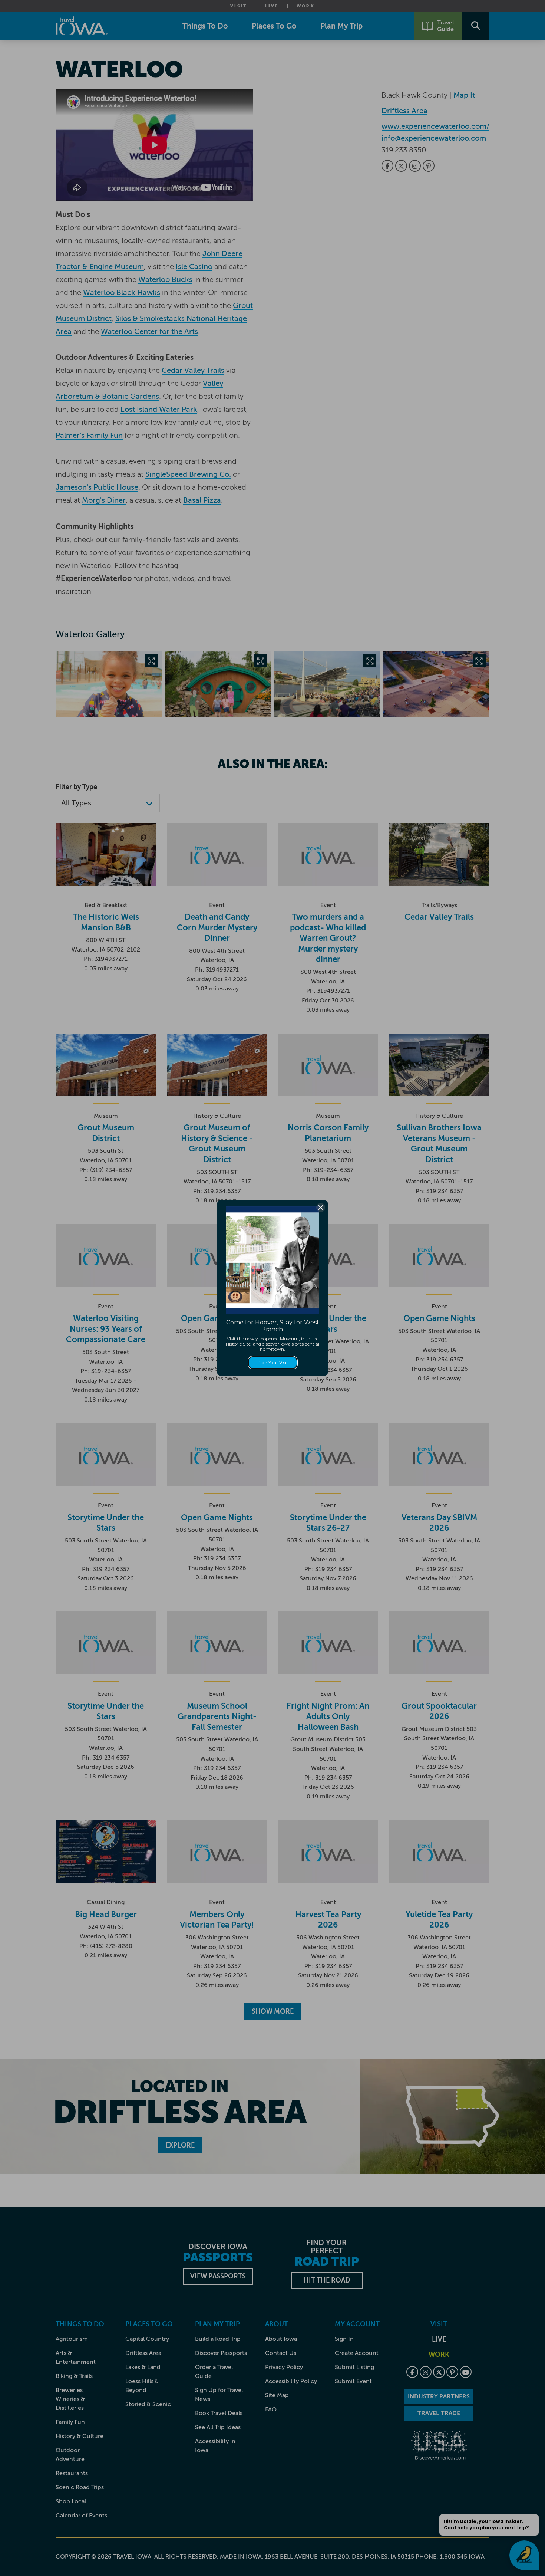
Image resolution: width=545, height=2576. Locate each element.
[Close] (321, 1207)
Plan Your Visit (273, 1362)
